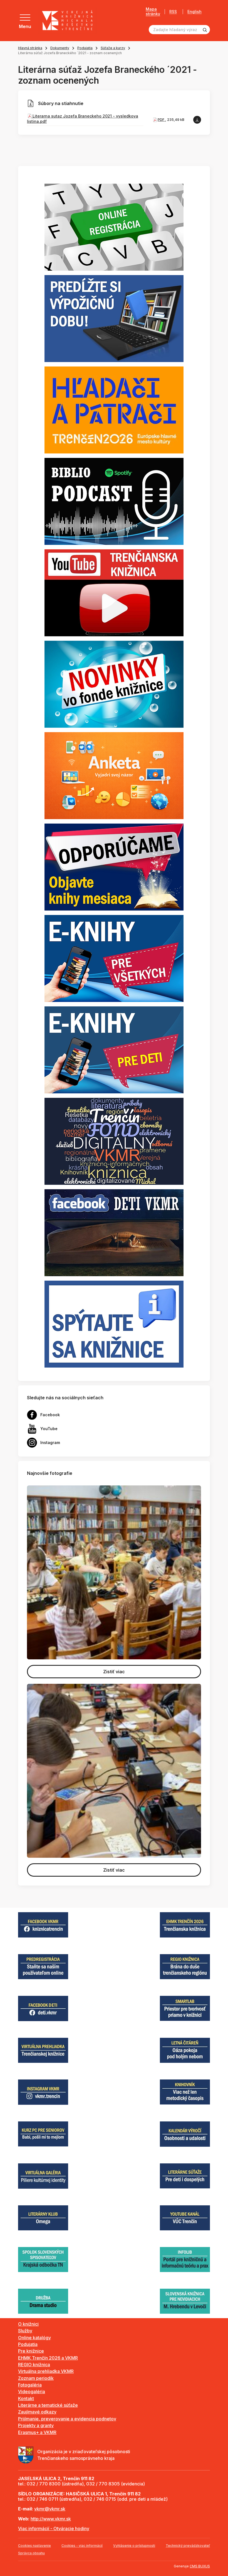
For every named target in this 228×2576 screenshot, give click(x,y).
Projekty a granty (36, 2425)
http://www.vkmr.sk (51, 2519)
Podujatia (85, 48)
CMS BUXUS (200, 2566)
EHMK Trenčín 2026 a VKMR (48, 2358)
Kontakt (26, 2398)
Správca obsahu (31, 2553)
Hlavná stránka (30, 48)
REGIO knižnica (34, 2365)
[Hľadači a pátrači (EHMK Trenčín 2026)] (114, 410)
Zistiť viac (114, 1672)
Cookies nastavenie (34, 2546)
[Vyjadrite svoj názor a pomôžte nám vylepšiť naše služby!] (114, 775)
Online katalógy (34, 2338)
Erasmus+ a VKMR (37, 2432)
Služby (25, 2331)
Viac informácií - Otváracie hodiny (54, 2528)
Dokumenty (60, 48)
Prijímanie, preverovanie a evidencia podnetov (67, 2419)
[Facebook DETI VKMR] (114, 1232)
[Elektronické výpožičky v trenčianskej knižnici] (114, 958)
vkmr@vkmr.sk (50, 2509)
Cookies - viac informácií (82, 2546)
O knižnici (28, 2324)
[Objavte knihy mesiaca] (114, 867)
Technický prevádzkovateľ (188, 2546)
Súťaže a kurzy (113, 48)
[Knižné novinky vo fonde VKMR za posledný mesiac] (114, 684)
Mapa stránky (153, 12)
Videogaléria (32, 2392)
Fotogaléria (30, 2385)
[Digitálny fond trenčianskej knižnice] (114, 1141)
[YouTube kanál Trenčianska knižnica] (114, 592)
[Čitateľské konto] (114, 318)
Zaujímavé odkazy (37, 2412)
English (194, 12)
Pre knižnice (31, 2351)
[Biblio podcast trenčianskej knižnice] (114, 501)
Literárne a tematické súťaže (48, 2405)
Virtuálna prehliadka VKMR (46, 2371)
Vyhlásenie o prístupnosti (134, 2546)
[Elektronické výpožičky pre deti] (114, 1049)
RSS (173, 12)
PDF (161, 120)
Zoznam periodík (36, 2378)
